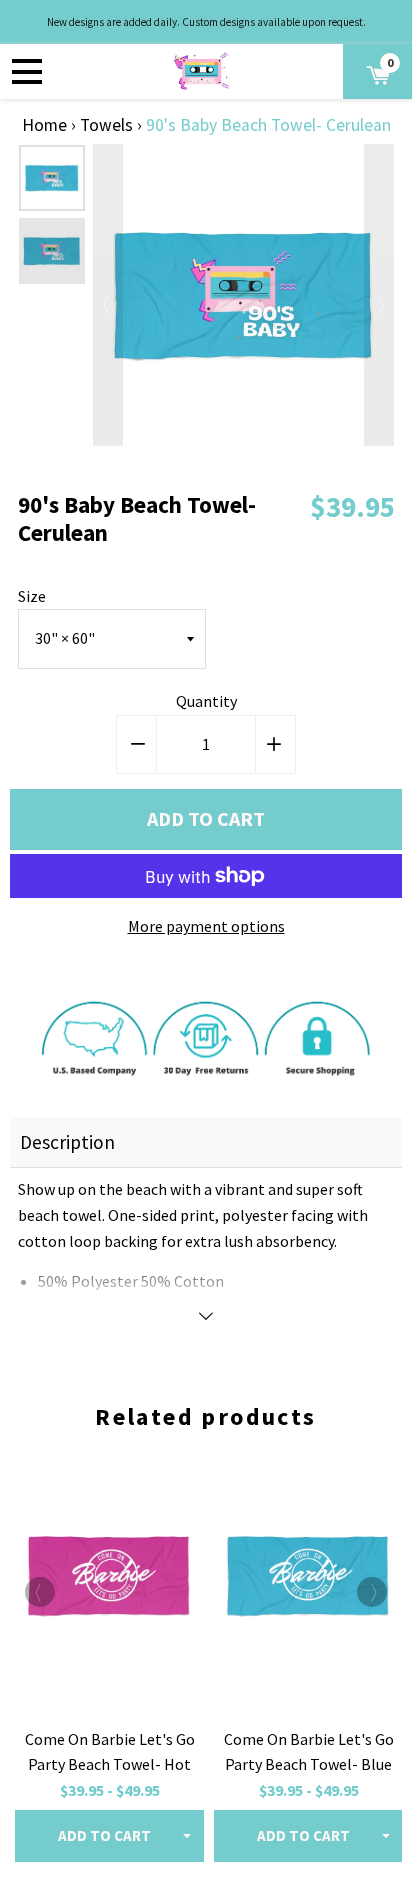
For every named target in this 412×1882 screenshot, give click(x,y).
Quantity (206, 701)
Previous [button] (108, 295)
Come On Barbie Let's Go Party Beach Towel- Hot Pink (110, 1764)
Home (44, 125)
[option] (52, 178)
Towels (106, 125)
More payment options (206, 926)
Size (32, 596)
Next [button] (379, 295)
